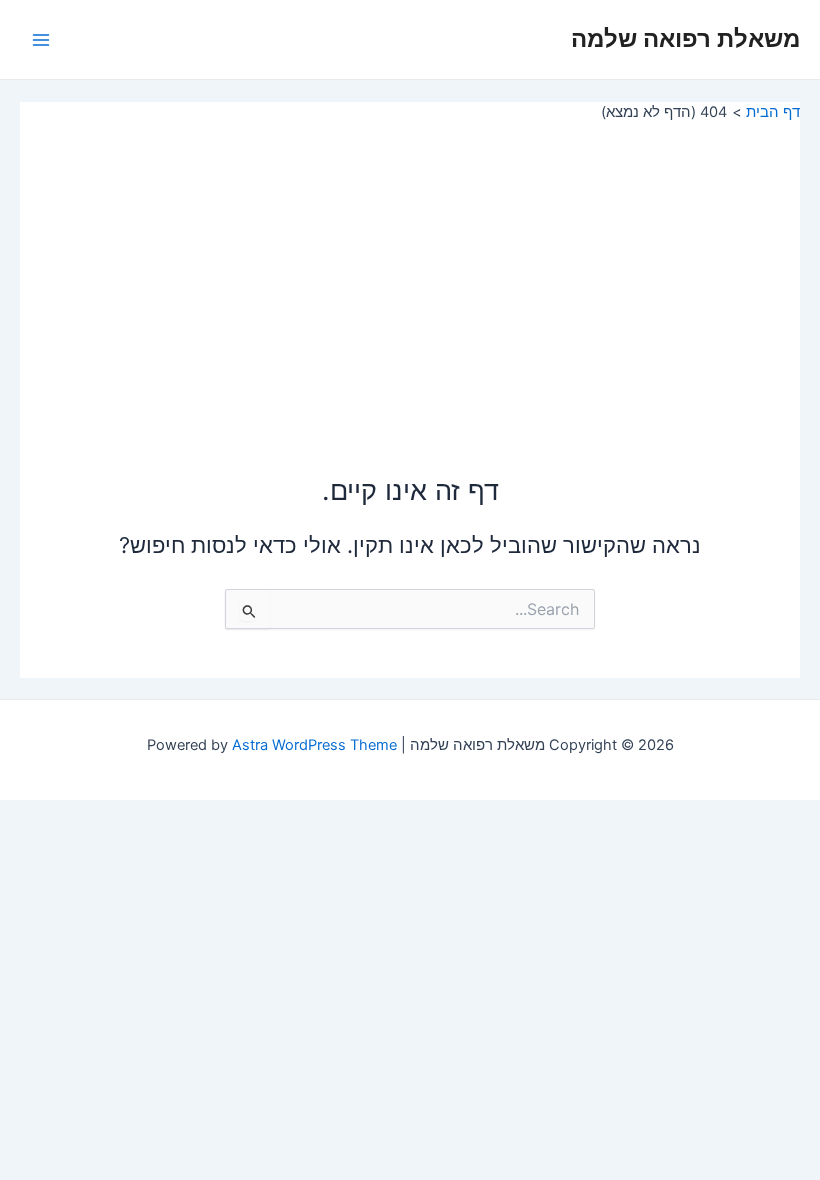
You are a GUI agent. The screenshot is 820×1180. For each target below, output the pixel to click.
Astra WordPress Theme (314, 745)
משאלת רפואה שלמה (685, 38)
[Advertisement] (410, 272)
